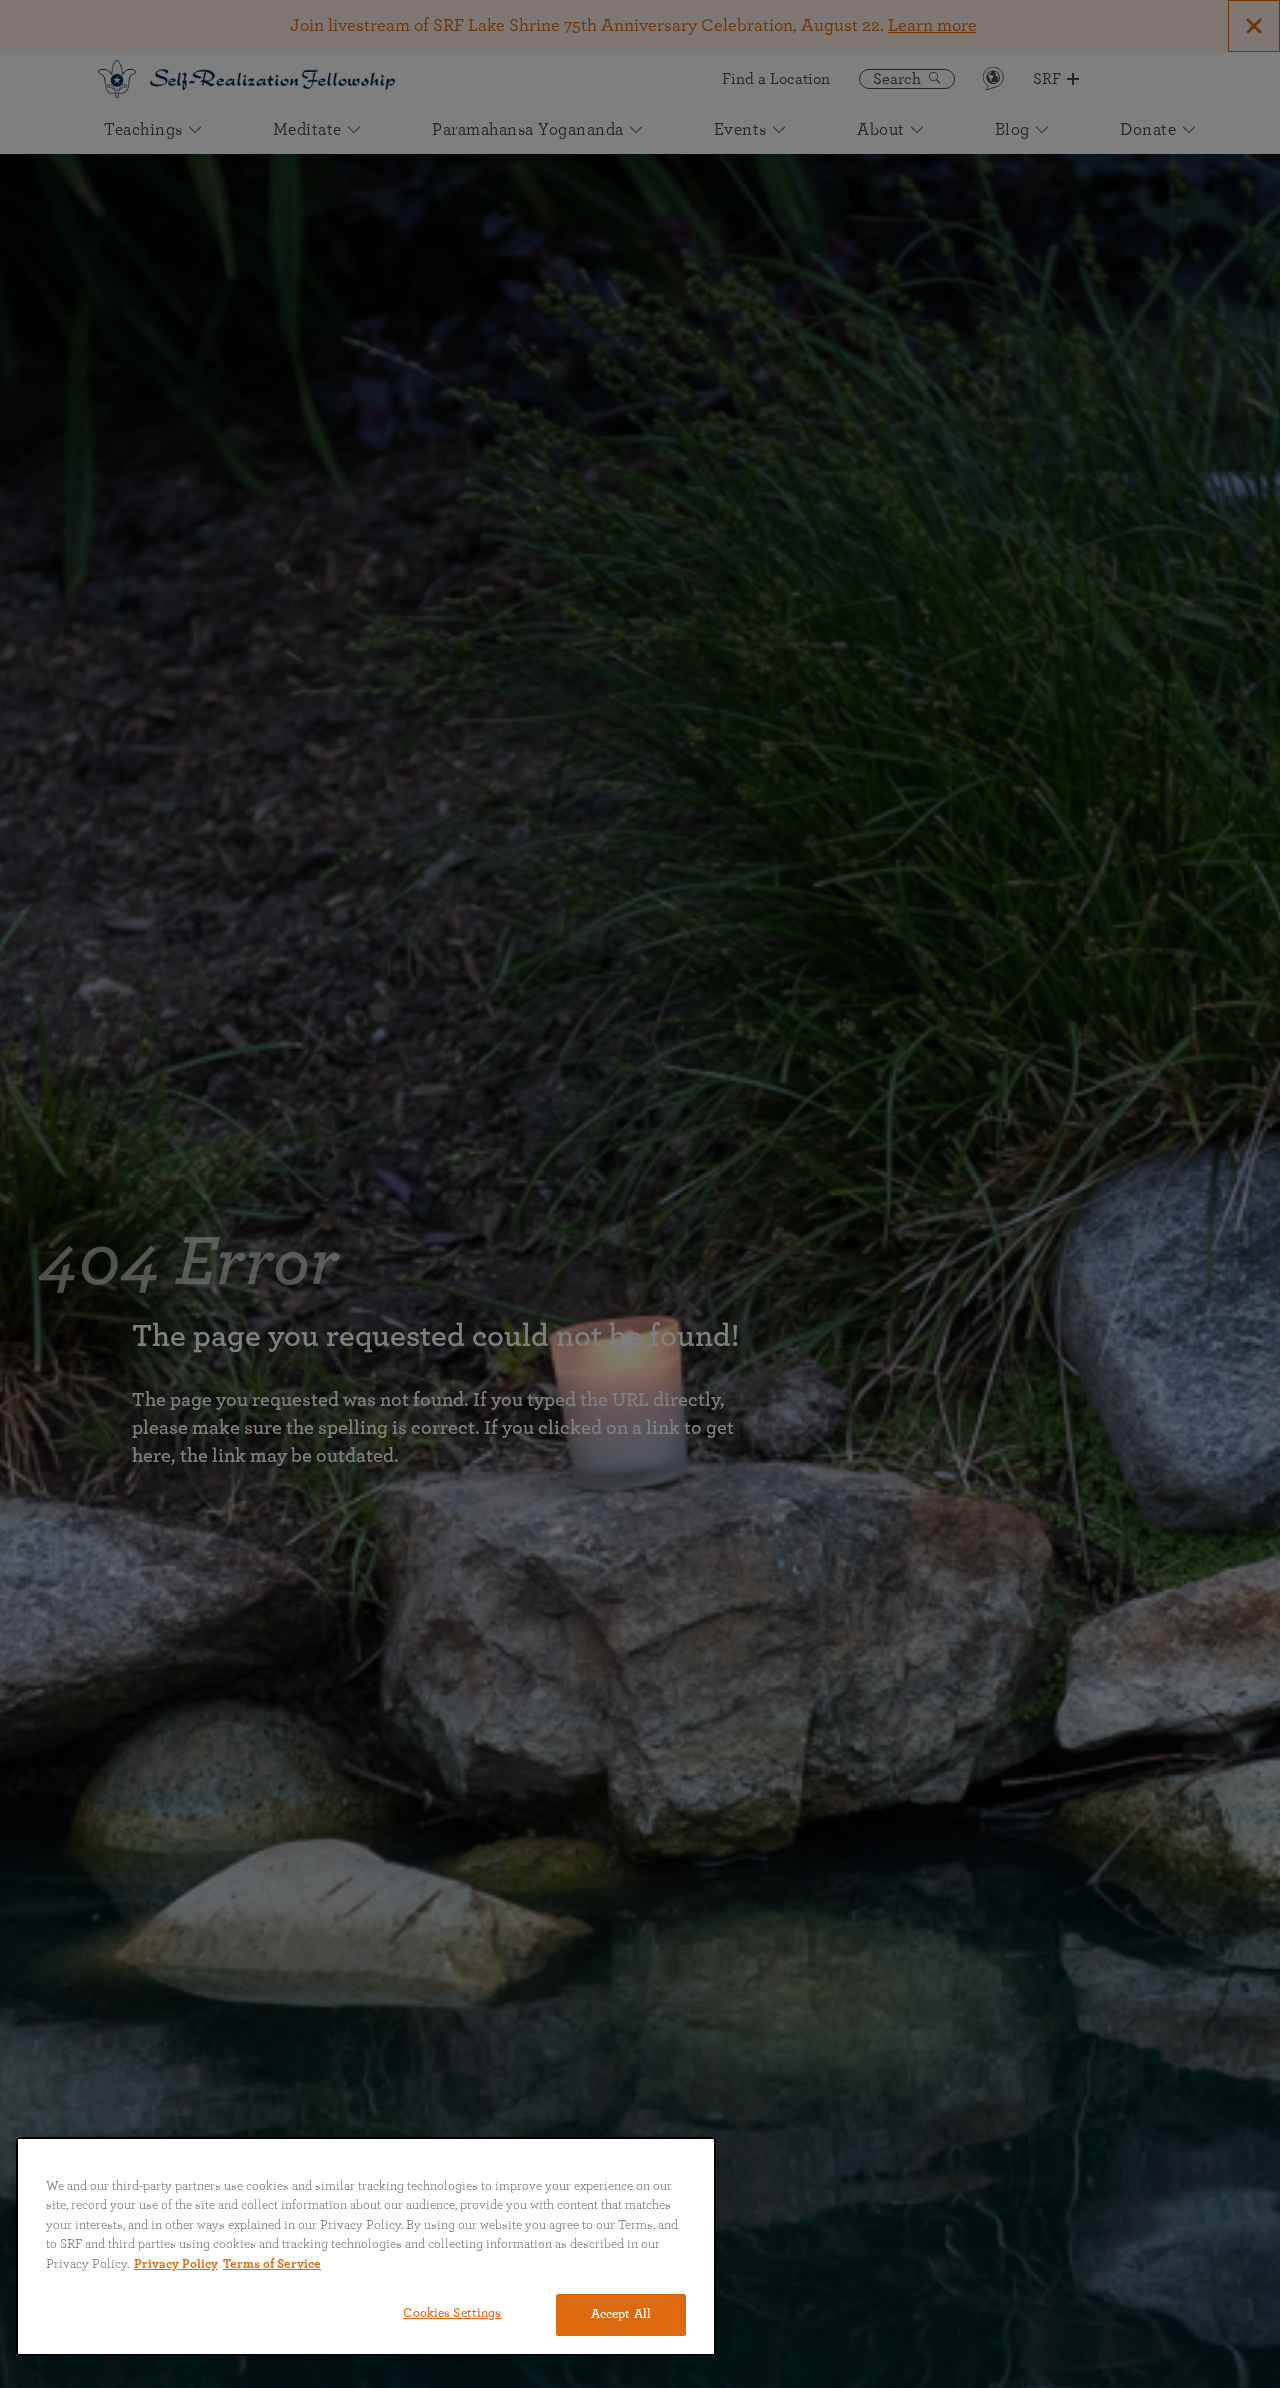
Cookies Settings (452, 2313)
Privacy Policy (176, 2264)
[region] (366, 2246)
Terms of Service (272, 2264)
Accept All (621, 2314)
